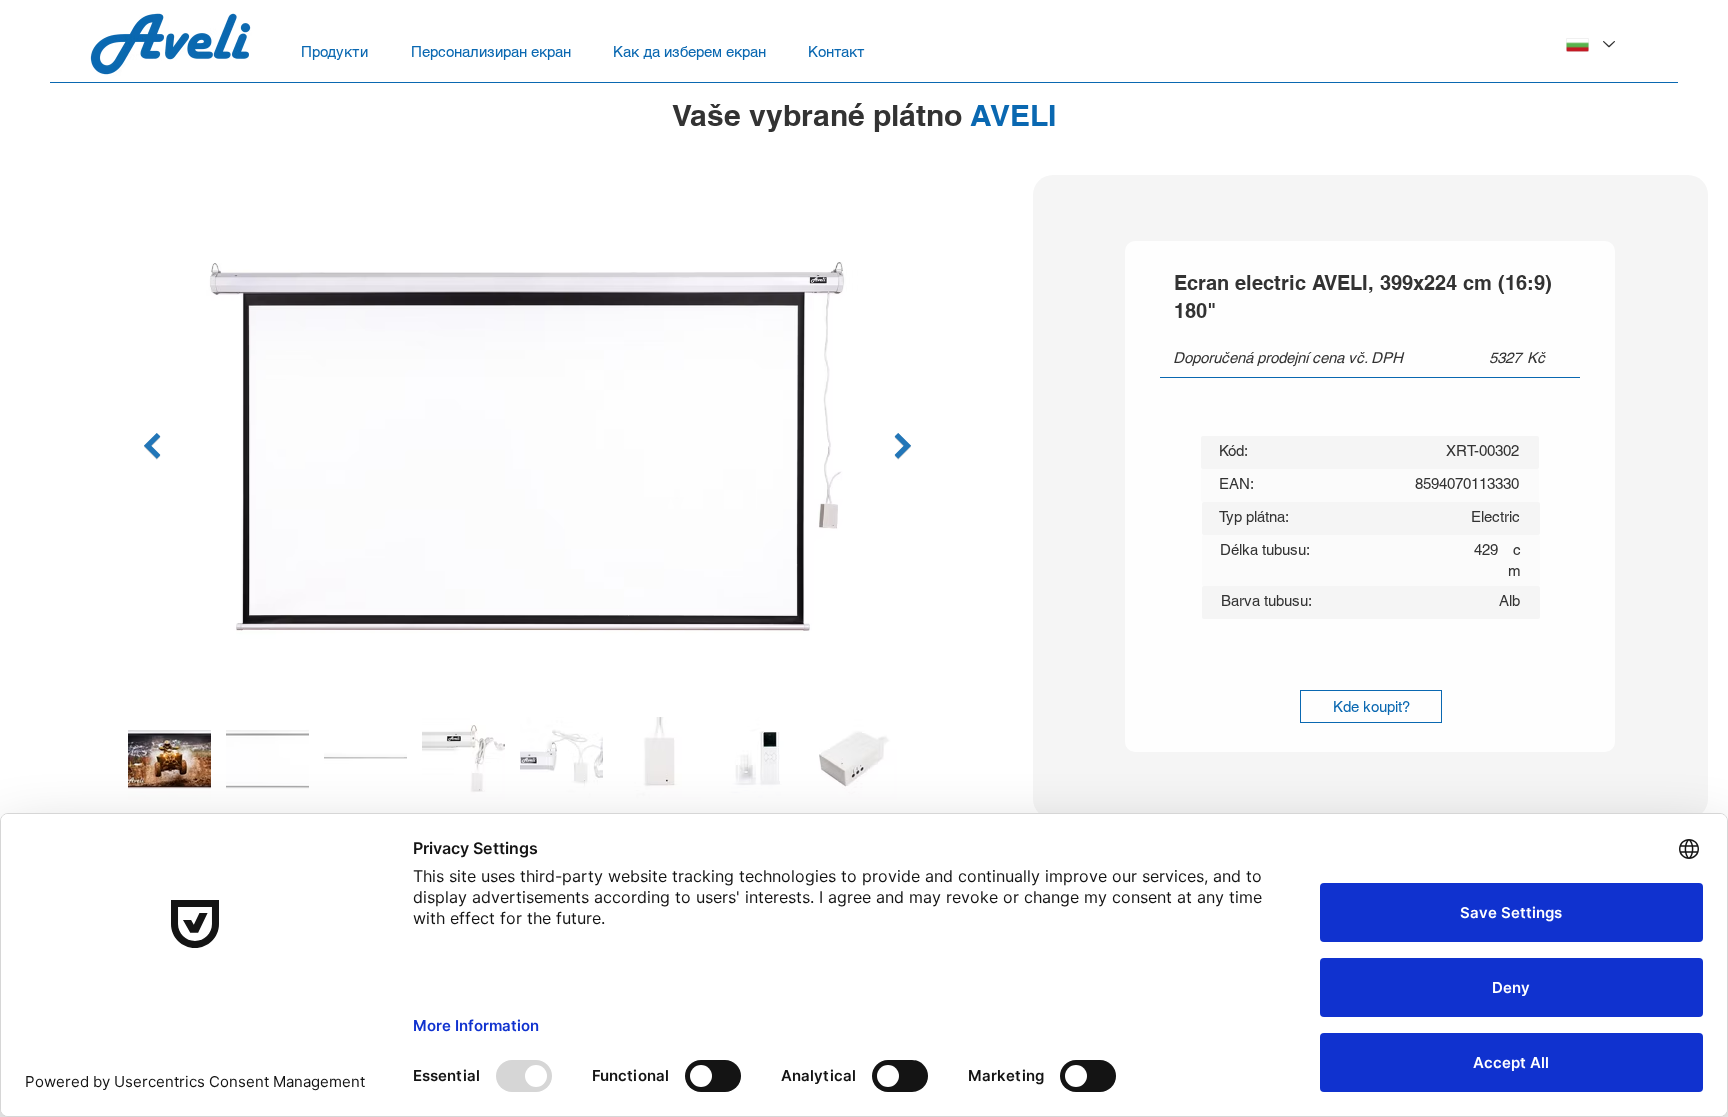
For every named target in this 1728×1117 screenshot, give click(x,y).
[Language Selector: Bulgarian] (1589, 44)
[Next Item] (902, 446)
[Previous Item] (151, 446)
